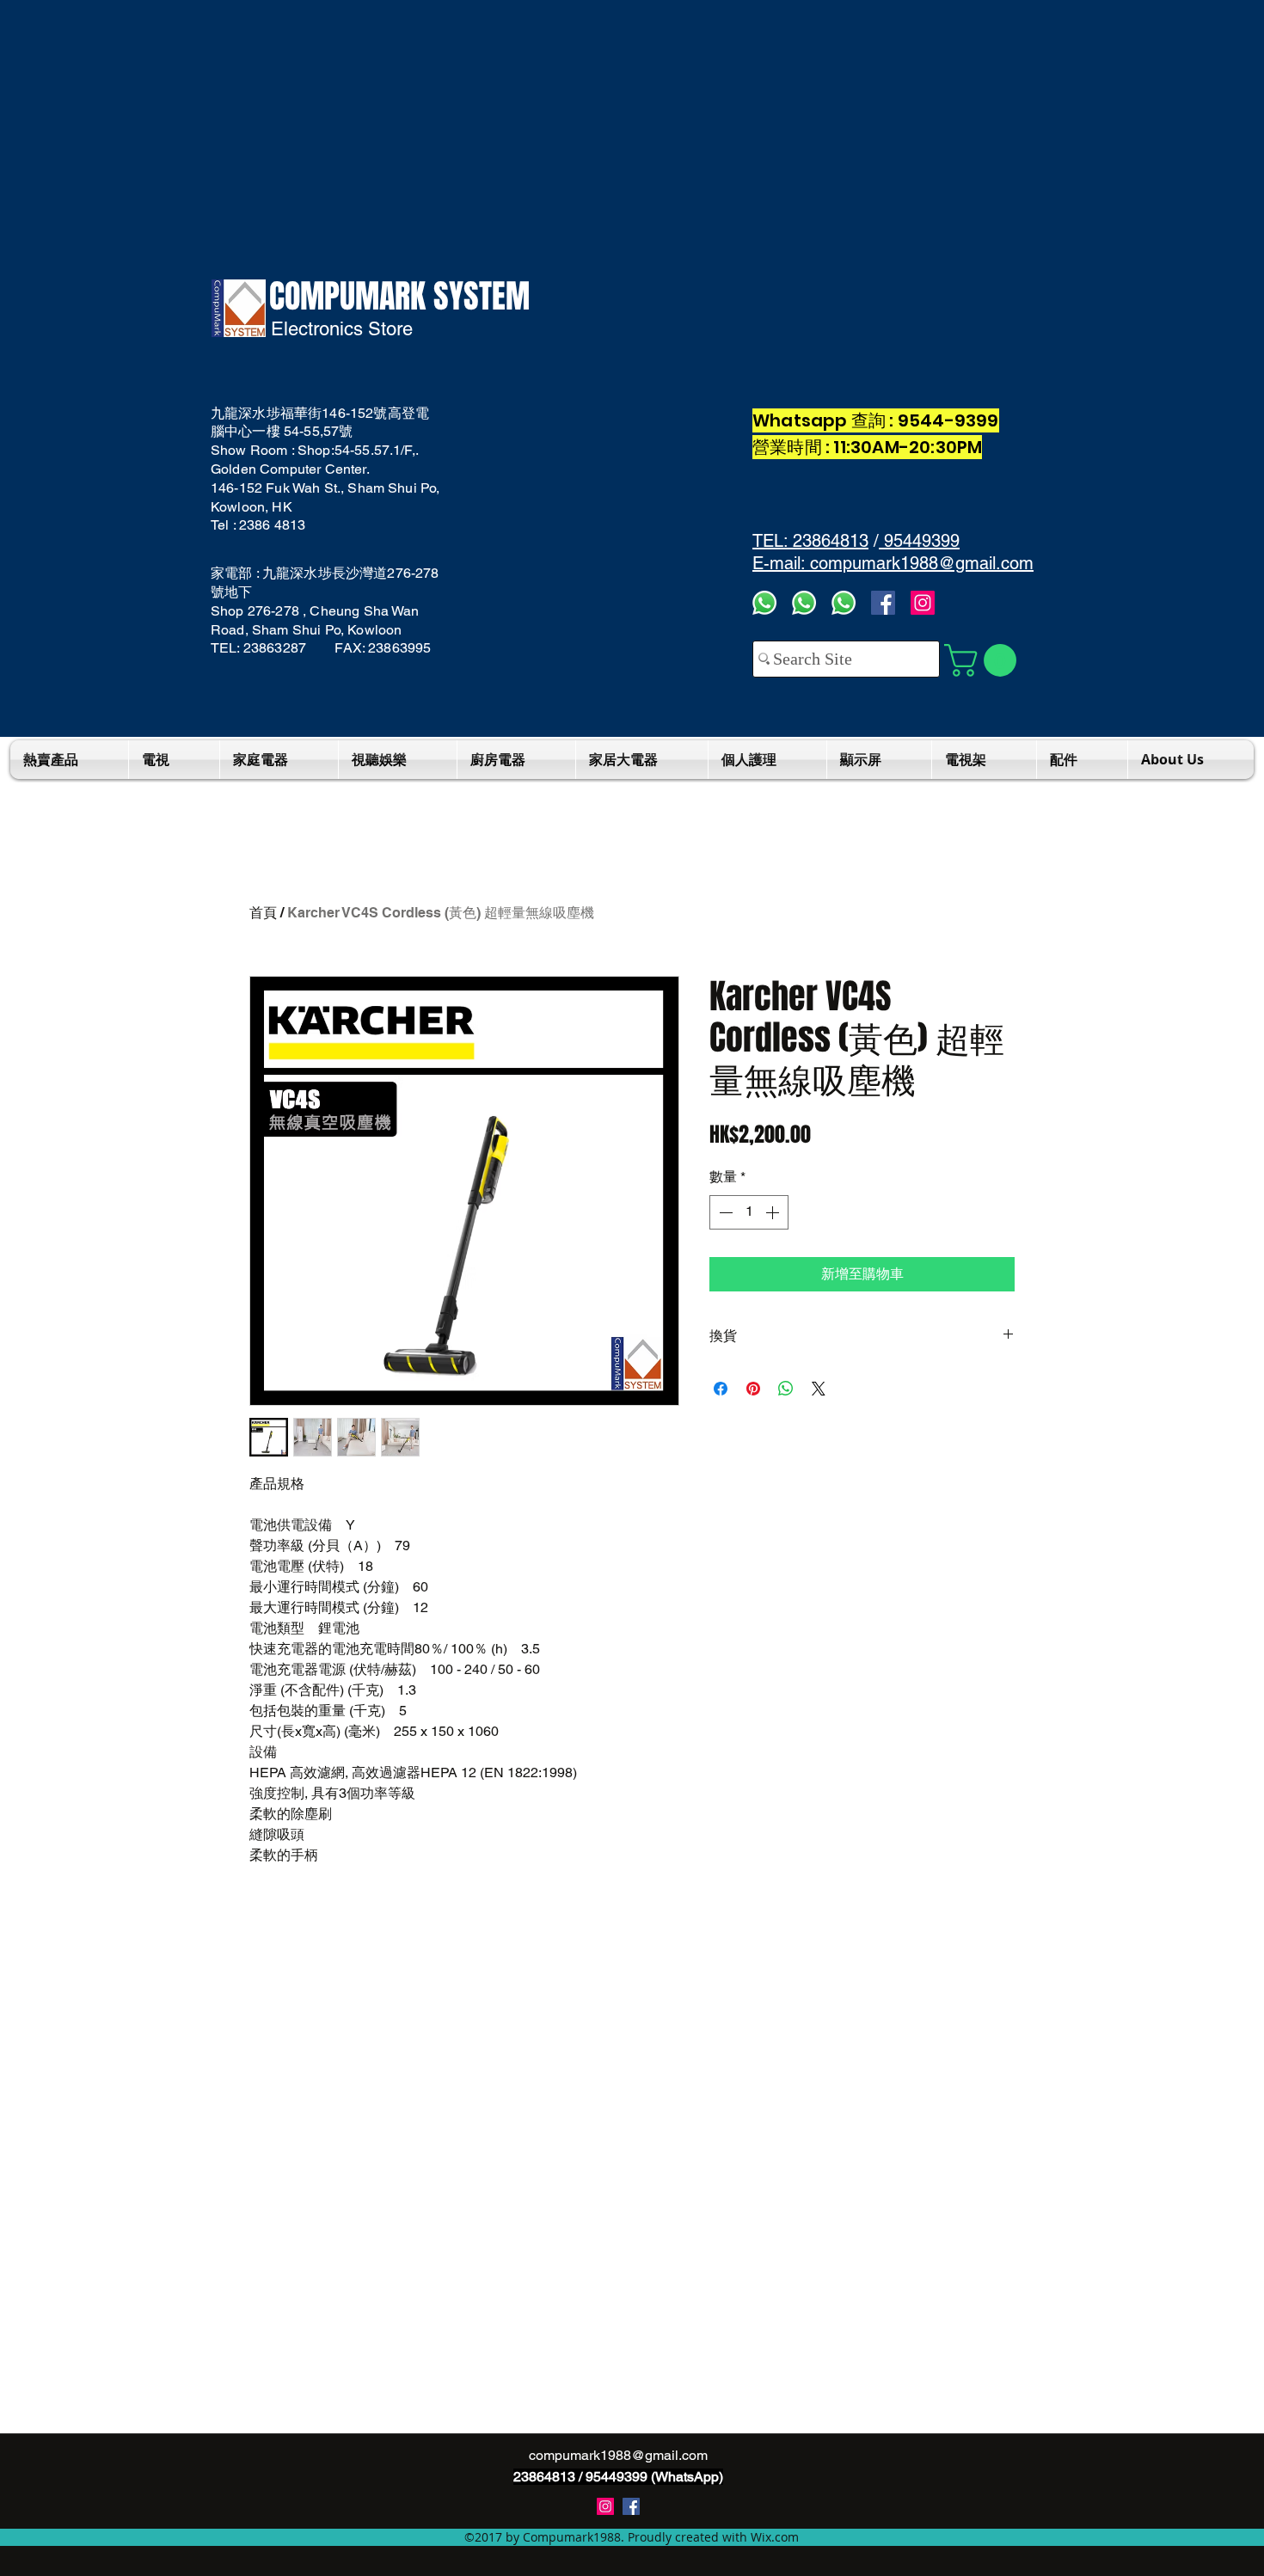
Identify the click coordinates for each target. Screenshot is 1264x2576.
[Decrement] (724, 1212)
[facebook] (883, 603)
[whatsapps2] (804, 603)
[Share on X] (819, 1389)
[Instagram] (923, 603)
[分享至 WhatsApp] (786, 1389)
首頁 (263, 913)
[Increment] (774, 1212)
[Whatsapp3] (764, 603)
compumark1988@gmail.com (618, 2455)
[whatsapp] (844, 603)
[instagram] (605, 2506)
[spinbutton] (749, 1212)
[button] (984, 660)
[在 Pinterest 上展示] (753, 1389)
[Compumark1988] (631, 2506)
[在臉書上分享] (721, 1389)
